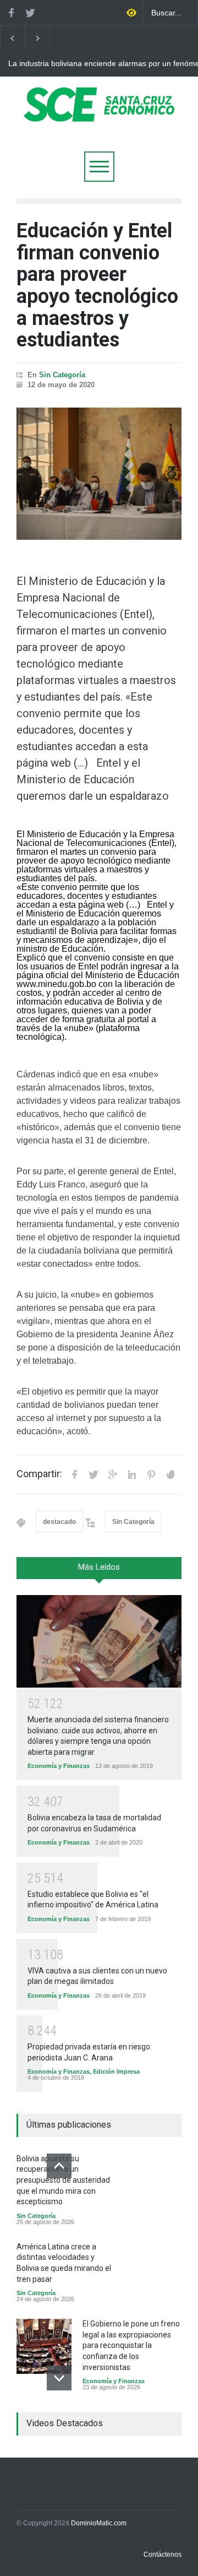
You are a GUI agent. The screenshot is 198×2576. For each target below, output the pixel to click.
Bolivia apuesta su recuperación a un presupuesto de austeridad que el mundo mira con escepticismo (63, 2180)
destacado (59, 1522)
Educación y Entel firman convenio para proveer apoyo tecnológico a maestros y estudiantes (97, 285)
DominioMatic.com (99, 2523)
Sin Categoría (62, 375)
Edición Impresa (116, 2071)
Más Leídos (99, 1567)
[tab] (99, 1572)
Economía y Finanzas (59, 1766)
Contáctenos (163, 2555)
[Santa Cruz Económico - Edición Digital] (99, 115)
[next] (59, 2378)
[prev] (59, 2166)
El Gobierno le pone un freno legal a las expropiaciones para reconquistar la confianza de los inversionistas (131, 2345)
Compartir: (39, 1474)
